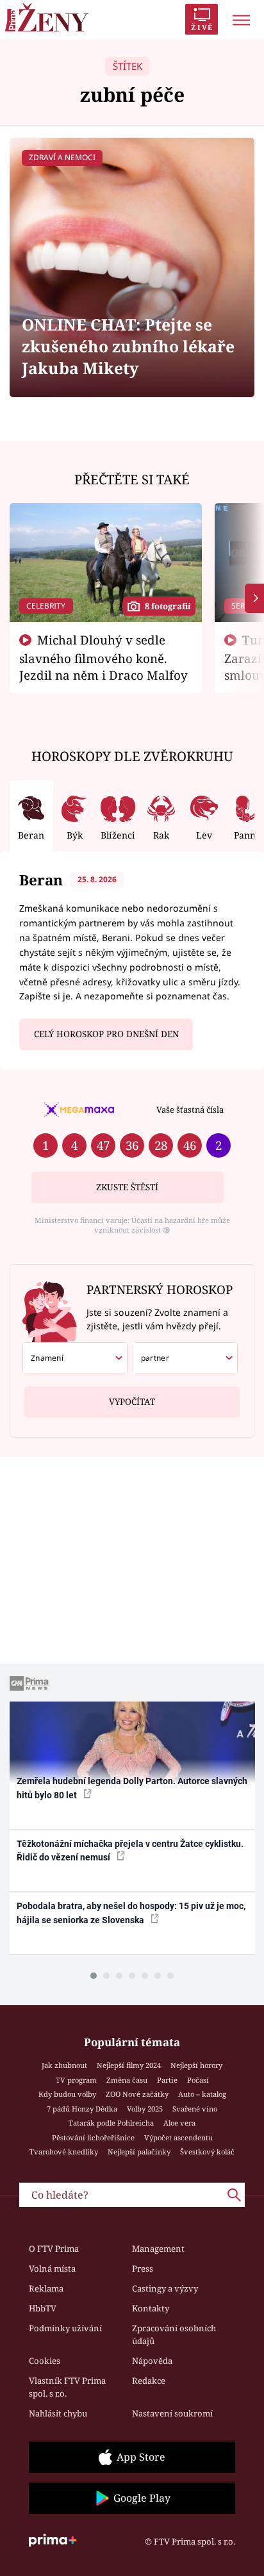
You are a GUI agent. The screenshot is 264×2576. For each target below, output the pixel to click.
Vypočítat (132, 1402)
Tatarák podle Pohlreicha (111, 2123)
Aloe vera (179, 2123)
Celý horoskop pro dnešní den (106, 1034)
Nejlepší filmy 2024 (129, 2065)
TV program (76, 2080)
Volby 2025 (145, 2109)
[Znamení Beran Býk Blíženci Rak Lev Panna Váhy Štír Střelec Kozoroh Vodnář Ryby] (75, 1358)
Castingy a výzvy (165, 2288)
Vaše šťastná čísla (190, 1110)
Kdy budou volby (67, 2094)
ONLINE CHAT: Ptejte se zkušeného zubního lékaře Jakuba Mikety (128, 346)
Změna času (127, 2080)
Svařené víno (195, 2109)
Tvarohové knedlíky (64, 2152)
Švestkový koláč (207, 2152)
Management (158, 2249)
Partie (167, 2080)
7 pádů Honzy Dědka (82, 2109)
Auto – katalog (202, 2094)
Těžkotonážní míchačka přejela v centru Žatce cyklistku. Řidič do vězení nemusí (130, 1850)
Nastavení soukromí (172, 2413)
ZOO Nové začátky (137, 2094)
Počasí (198, 2080)
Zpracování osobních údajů (174, 2334)
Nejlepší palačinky (139, 2152)
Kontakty (151, 2308)
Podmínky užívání (65, 2328)
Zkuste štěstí (127, 1187)
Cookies (45, 2361)
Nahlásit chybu (58, 2413)
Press (143, 2268)
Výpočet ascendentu (178, 2137)
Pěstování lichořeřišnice (93, 2137)
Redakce (149, 2381)
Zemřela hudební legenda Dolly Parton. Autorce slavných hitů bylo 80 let (132, 1788)
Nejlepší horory (196, 2065)
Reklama (46, 2288)
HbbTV (43, 2308)
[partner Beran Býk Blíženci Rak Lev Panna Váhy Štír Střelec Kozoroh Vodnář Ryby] (185, 1358)
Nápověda (152, 2361)
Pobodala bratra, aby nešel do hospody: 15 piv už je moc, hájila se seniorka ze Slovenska (131, 1913)
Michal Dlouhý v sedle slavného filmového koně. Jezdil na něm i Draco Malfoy (103, 657)
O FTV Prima (54, 2249)
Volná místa (52, 2268)
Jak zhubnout (64, 2065)
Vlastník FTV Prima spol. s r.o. (67, 2387)
